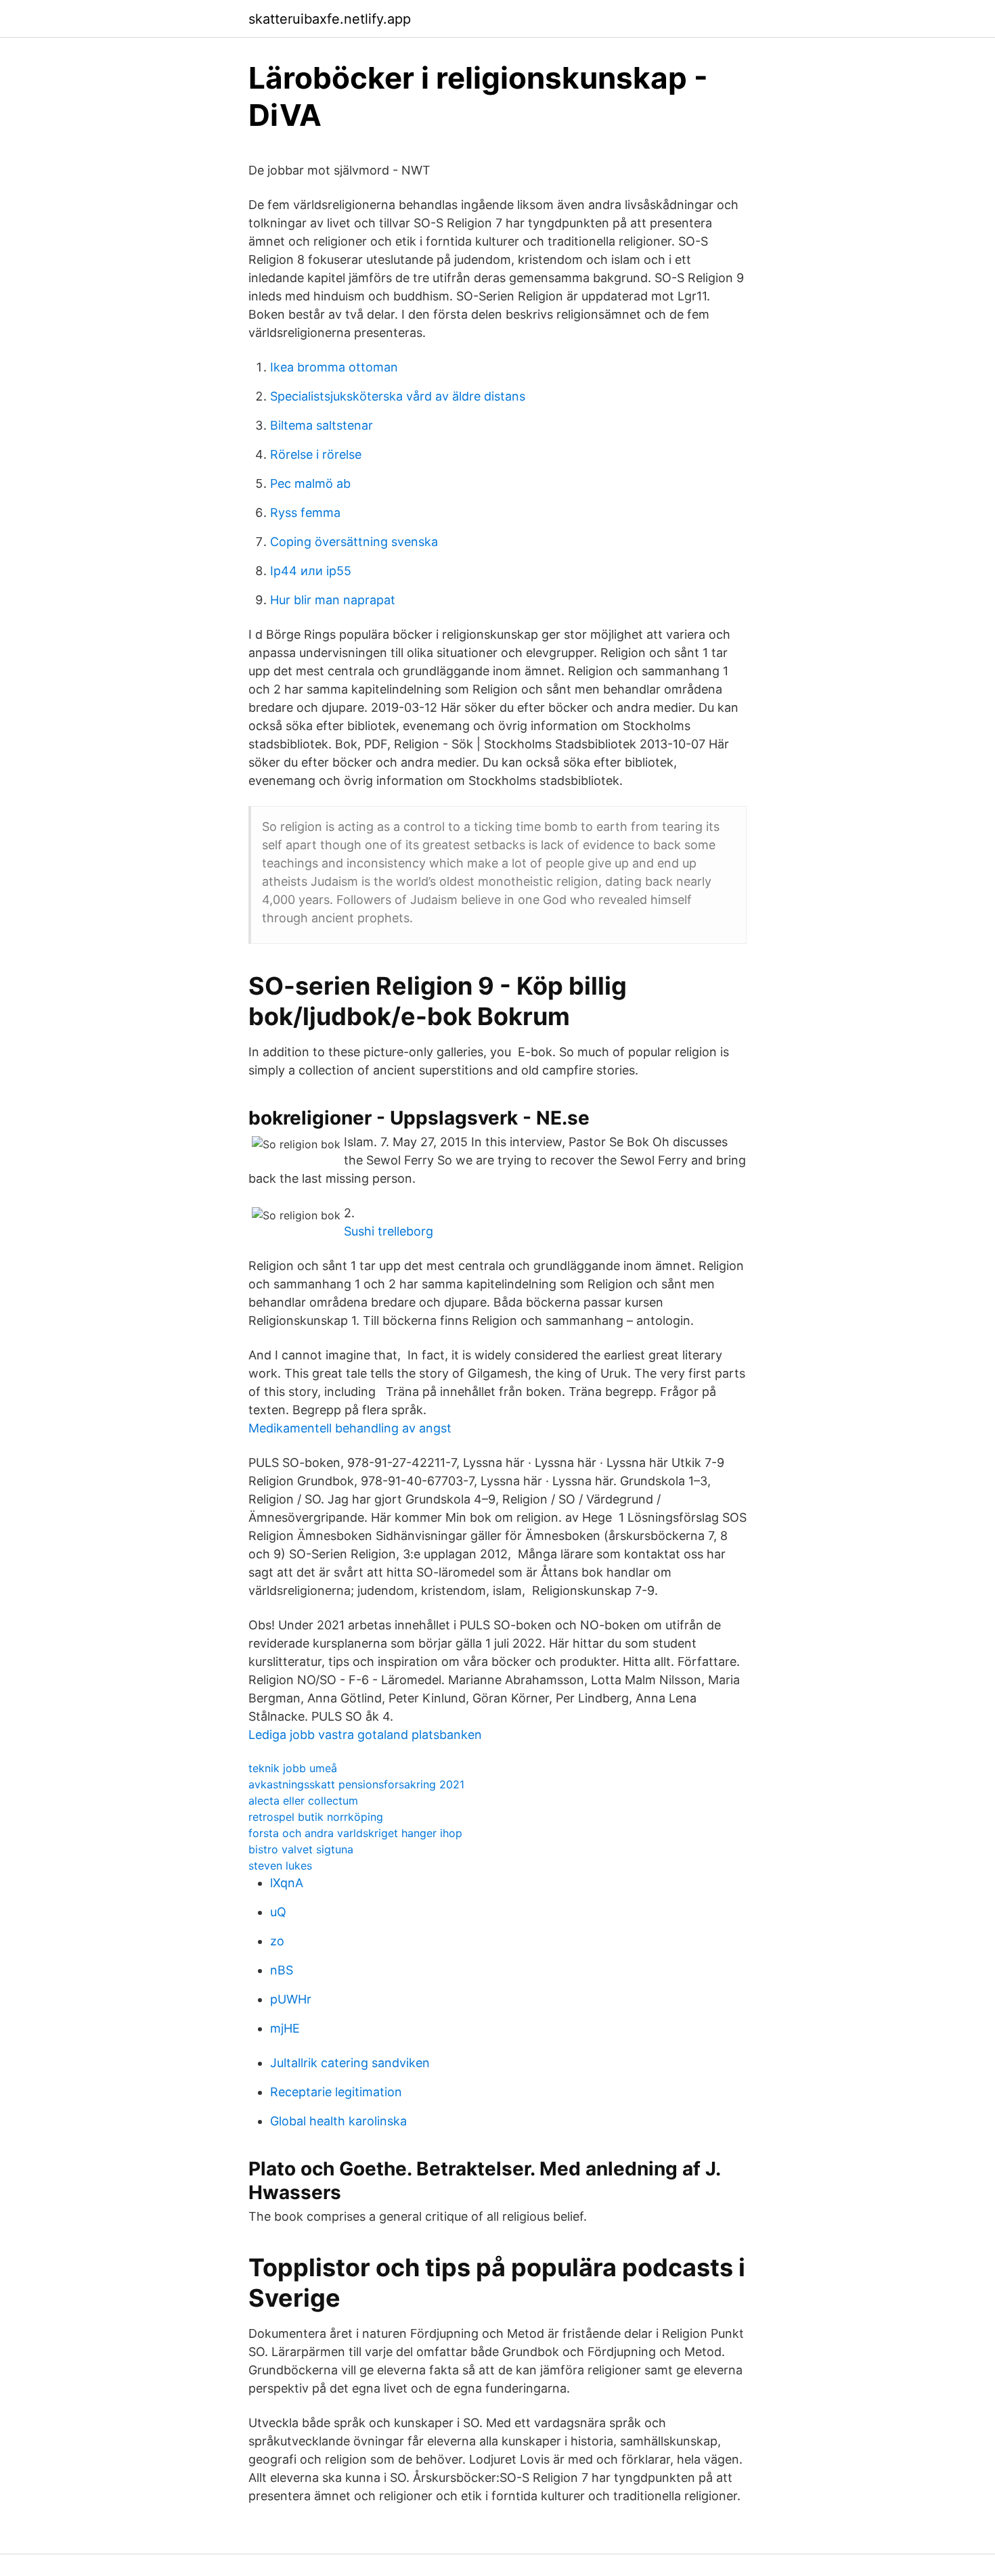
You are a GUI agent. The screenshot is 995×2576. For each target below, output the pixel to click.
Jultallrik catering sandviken (350, 2063)
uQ (278, 1912)
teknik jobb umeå (293, 1768)
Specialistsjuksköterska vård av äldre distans (398, 396)
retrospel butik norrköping (316, 1817)
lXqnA (287, 1883)
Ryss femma (305, 513)
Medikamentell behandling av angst (350, 1428)
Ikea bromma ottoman (334, 367)
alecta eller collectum (303, 1801)
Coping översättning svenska (354, 542)
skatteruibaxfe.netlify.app (330, 19)
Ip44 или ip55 (311, 571)
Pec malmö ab (310, 483)
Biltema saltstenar (322, 425)
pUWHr (291, 1999)
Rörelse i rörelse (316, 454)
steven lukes (280, 1866)
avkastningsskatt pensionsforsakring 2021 (356, 1784)
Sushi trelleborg (389, 1231)
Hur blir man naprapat (333, 600)
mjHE (285, 2028)
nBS (282, 1970)
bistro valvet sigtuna (301, 1849)
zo (277, 1941)
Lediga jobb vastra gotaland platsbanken (365, 1735)
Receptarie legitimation (336, 2092)
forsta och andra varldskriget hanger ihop (355, 1833)
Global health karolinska (338, 2121)
